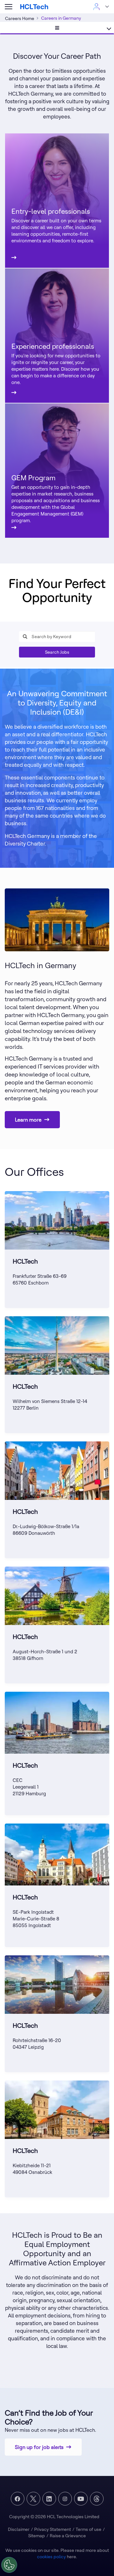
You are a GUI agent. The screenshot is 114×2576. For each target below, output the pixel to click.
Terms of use (89, 2529)
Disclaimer (19, 2529)
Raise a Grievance (68, 2536)
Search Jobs (57, 652)
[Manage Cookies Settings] (9, 2565)
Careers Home (20, 18)
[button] (9, 7)
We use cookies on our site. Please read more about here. (57, 2553)
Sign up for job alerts (39, 2447)
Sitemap (37, 2536)
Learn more (28, 1120)
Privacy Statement (53, 2529)
